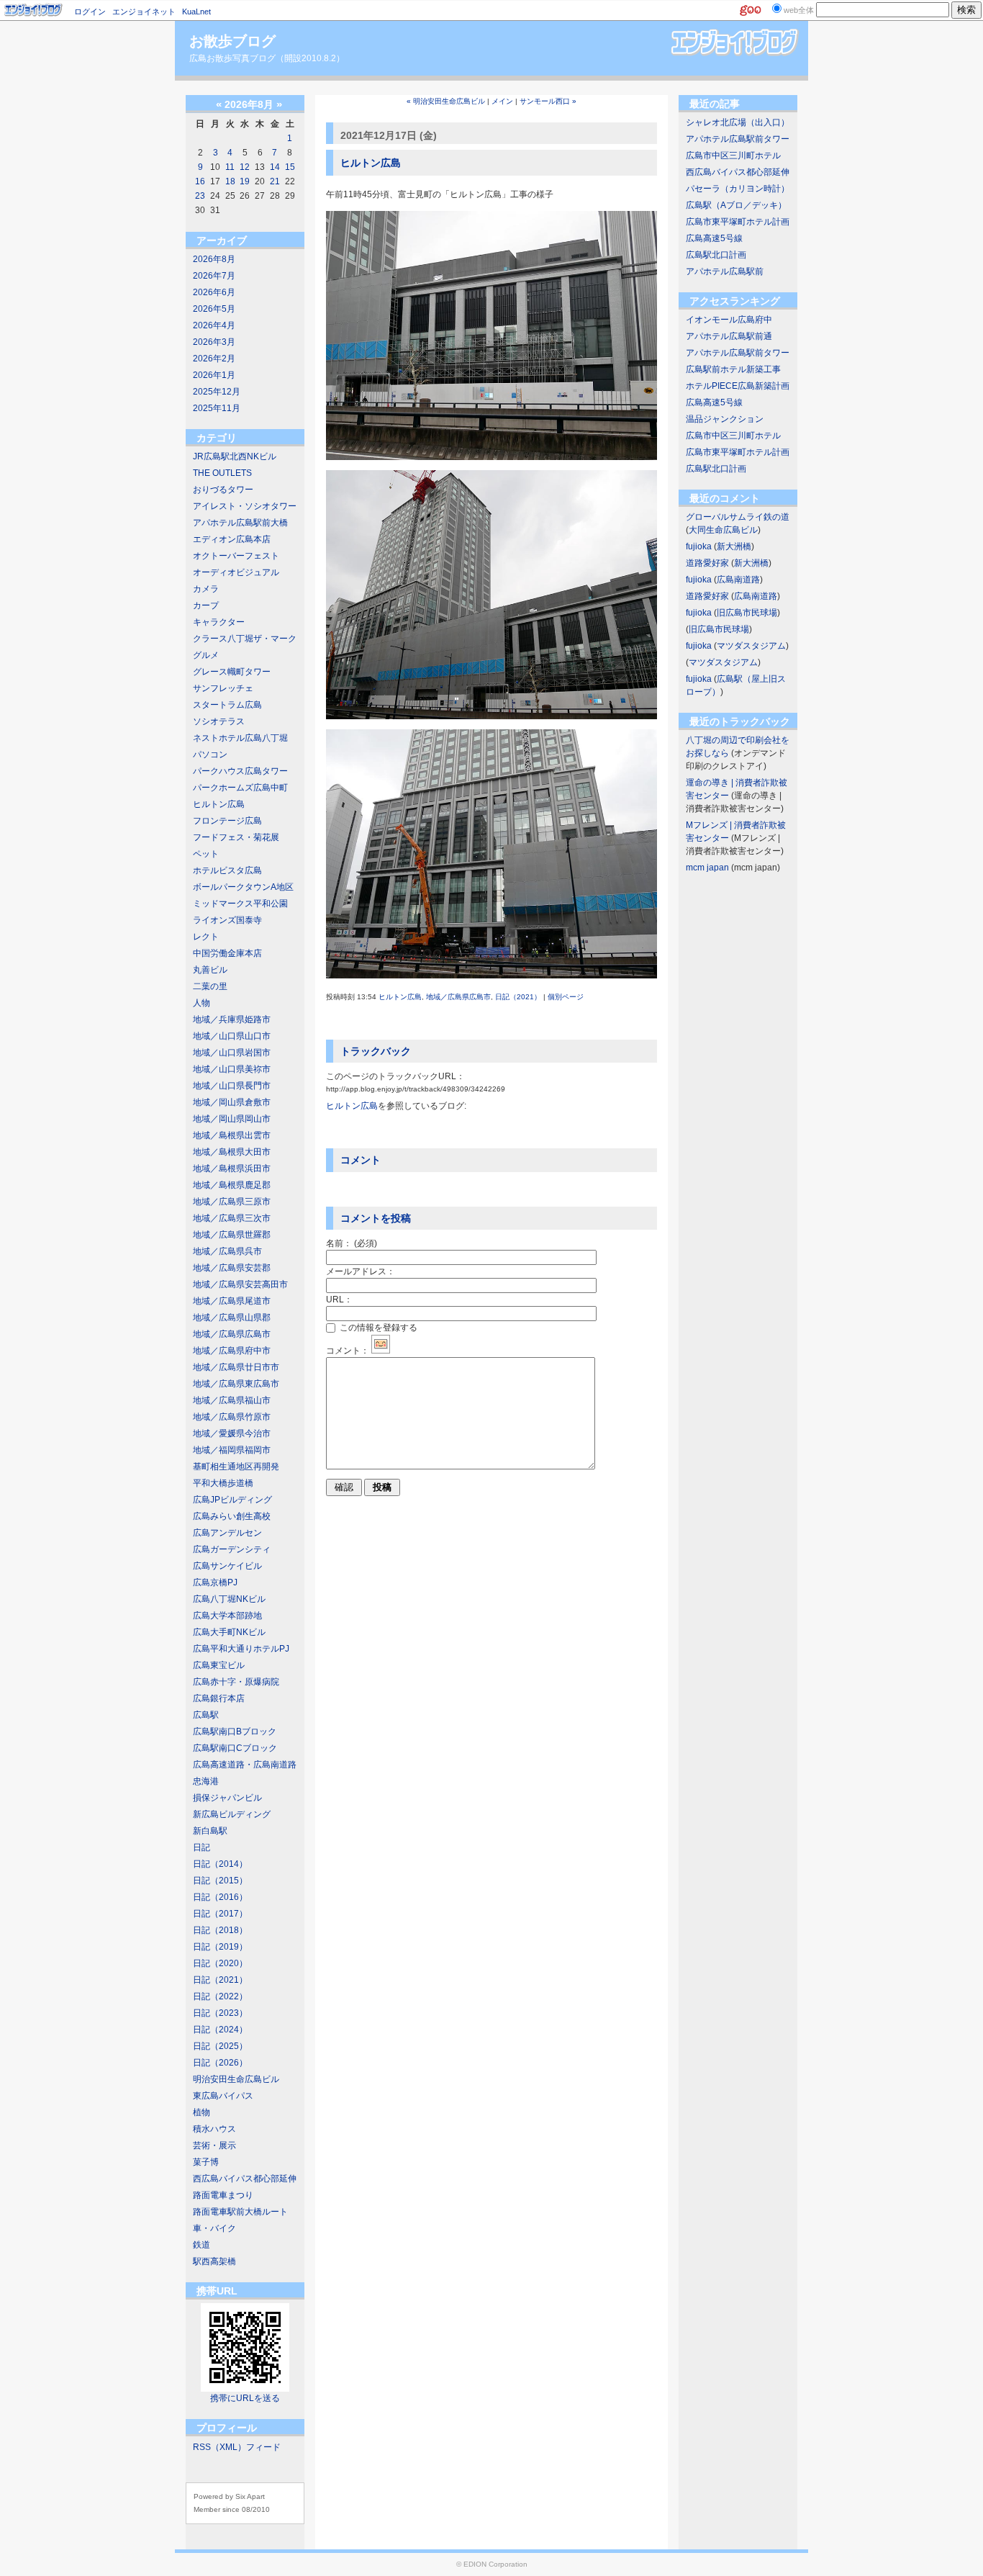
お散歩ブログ (232, 41)
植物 (201, 2112)
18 (230, 181)
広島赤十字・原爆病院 (236, 1682)
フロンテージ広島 (227, 821)
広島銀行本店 (219, 1698)
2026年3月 (214, 342)
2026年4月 (214, 325)
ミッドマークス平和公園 (240, 904)
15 (290, 167)
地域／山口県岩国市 (232, 1053)
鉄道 (201, 2245)
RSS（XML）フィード (237, 2447)
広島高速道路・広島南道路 (245, 1765)
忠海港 (206, 1781)
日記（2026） (220, 2063)
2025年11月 (217, 408)
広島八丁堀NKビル (229, 1599)
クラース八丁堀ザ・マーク (245, 639)
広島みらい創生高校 (232, 1516)
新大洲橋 (734, 546)
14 (275, 167)
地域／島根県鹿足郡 (232, 1185)
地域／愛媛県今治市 (232, 1433)
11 (230, 167)
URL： (339, 1300)
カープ (206, 605)
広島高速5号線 (714, 238)
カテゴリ (217, 438)
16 (200, 181)
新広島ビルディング (232, 1814)
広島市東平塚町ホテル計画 (738, 222)
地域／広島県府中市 (232, 1351)
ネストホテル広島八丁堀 (240, 738)
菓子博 (206, 2162)
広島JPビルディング (232, 1500)
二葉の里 (210, 986)
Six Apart (250, 2496)
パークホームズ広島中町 (240, 788)
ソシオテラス (219, 721)
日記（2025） (220, 2046)
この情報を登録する (377, 1328)
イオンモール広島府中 (729, 320)
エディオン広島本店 (232, 539)
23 (200, 196)
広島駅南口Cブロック (235, 1748)
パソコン (210, 755)
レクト (206, 937)
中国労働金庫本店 (227, 953)
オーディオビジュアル (236, 572)
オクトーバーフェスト (236, 556)
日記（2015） (220, 1881)
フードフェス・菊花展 (236, 837)
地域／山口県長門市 (232, 1086)
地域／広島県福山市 (232, 1400)
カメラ (206, 589)
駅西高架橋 (214, 2261)
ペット (206, 854)
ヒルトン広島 (219, 804)
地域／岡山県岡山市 (232, 1119)
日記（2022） (220, 1996)
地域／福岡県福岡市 (232, 1450)
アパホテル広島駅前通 (729, 336)
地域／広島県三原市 (232, 1202)
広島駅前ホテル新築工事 (733, 369)
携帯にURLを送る (245, 2398)
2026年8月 (214, 259)
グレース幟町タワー (232, 672)
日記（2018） (220, 1930)
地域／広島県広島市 (232, 1334)
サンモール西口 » (548, 101)
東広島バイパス (223, 2096)
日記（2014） (220, 1864)
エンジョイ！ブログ (34, 10)
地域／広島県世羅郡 (232, 1235)
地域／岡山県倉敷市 (232, 1102)
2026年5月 (214, 309)
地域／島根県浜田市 (232, 1168)
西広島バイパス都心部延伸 (245, 2179)
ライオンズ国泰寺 (227, 920)
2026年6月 (214, 292)
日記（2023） (220, 2013)
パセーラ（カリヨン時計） (738, 189)
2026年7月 (214, 276)
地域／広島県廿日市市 (236, 1367)
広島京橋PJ (215, 1582)
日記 (201, 1847)
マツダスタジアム (751, 646)
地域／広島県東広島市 (236, 1384)
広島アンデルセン (227, 1533)
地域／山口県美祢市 (232, 1069)
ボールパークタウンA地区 (243, 887)
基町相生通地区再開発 (236, 1467)
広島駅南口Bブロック (235, 1731)
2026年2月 (214, 359)
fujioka (699, 546)
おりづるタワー (223, 490)
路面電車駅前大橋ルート (240, 2212)
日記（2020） (220, 1963)
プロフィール (227, 2428)
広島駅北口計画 (716, 255)
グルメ (206, 655)
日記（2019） (220, 1947)
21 (275, 181)
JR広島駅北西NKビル (235, 456)
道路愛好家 (707, 563)
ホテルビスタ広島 (227, 870)
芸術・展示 (214, 2145)
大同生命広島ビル (723, 530)
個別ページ (566, 997)
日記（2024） (220, 2030)
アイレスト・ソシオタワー (245, 506)
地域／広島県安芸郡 (232, 1268)
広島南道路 (738, 580)
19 (245, 181)
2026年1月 (214, 375)
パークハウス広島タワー (240, 771)
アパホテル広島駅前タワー (738, 139)
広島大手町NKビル (229, 1632)
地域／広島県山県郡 (232, 1318)
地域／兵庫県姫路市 (232, 1019)
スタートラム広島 (227, 705)
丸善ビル (210, 970)
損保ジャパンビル (227, 1798)
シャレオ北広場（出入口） (738, 122)
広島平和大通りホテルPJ (241, 1649)
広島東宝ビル (219, 1665)
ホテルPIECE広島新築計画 (738, 386)
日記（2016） (220, 1897)
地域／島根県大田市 (232, 1152)
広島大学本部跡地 (227, 1616)
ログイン (90, 12)
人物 (201, 1003)
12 (245, 167)
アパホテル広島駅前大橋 (240, 523)
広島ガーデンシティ (232, 1549)
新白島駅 (210, 1831)
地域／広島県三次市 (232, 1218)
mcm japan (707, 868)
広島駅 (206, 1715)
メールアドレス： (361, 1271)
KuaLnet (196, 12)
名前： (352, 1243)
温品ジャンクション (725, 419)
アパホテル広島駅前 (725, 271)
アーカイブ (222, 240)
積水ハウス (214, 2129)
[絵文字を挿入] (381, 1351)
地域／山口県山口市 (232, 1036)
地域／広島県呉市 (227, 1251)
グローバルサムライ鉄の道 (738, 517)
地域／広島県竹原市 (232, 1417)
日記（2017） (220, 1914)
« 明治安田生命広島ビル (446, 101)
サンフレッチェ (223, 688)
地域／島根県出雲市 (232, 1135)
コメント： (348, 1351)
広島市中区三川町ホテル (733, 156)
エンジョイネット (144, 12)
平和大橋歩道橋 (223, 1483)
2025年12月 (217, 392)
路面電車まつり (223, 2195)
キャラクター (219, 622)
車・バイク (214, 2228)
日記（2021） (220, 1980)
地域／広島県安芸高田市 (240, 1284)
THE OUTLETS (222, 473)
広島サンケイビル (227, 1566)
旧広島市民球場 (747, 613)
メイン (502, 101)
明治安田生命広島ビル (236, 2079)
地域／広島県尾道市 (232, 1301)
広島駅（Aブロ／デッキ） (736, 205)
